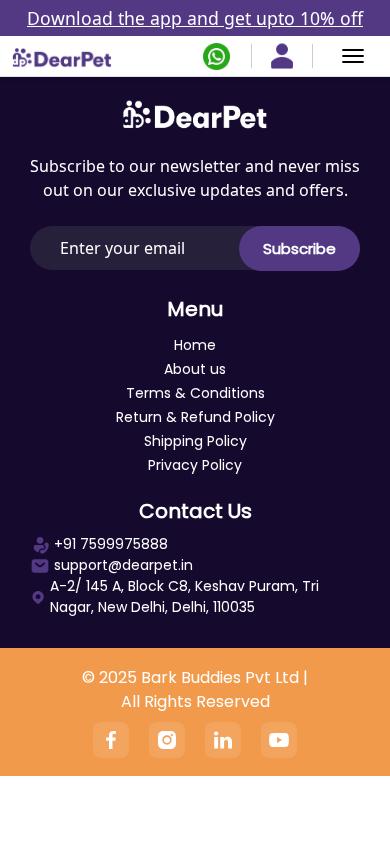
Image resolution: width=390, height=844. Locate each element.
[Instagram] (167, 740)
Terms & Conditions (195, 393)
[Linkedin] (223, 740)
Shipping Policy (195, 441)
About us (195, 369)
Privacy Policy (195, 465)
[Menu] (353, 56)
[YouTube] (279, 740)
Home (195, 345)
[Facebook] (111, 740)
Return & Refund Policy (195, 417)
